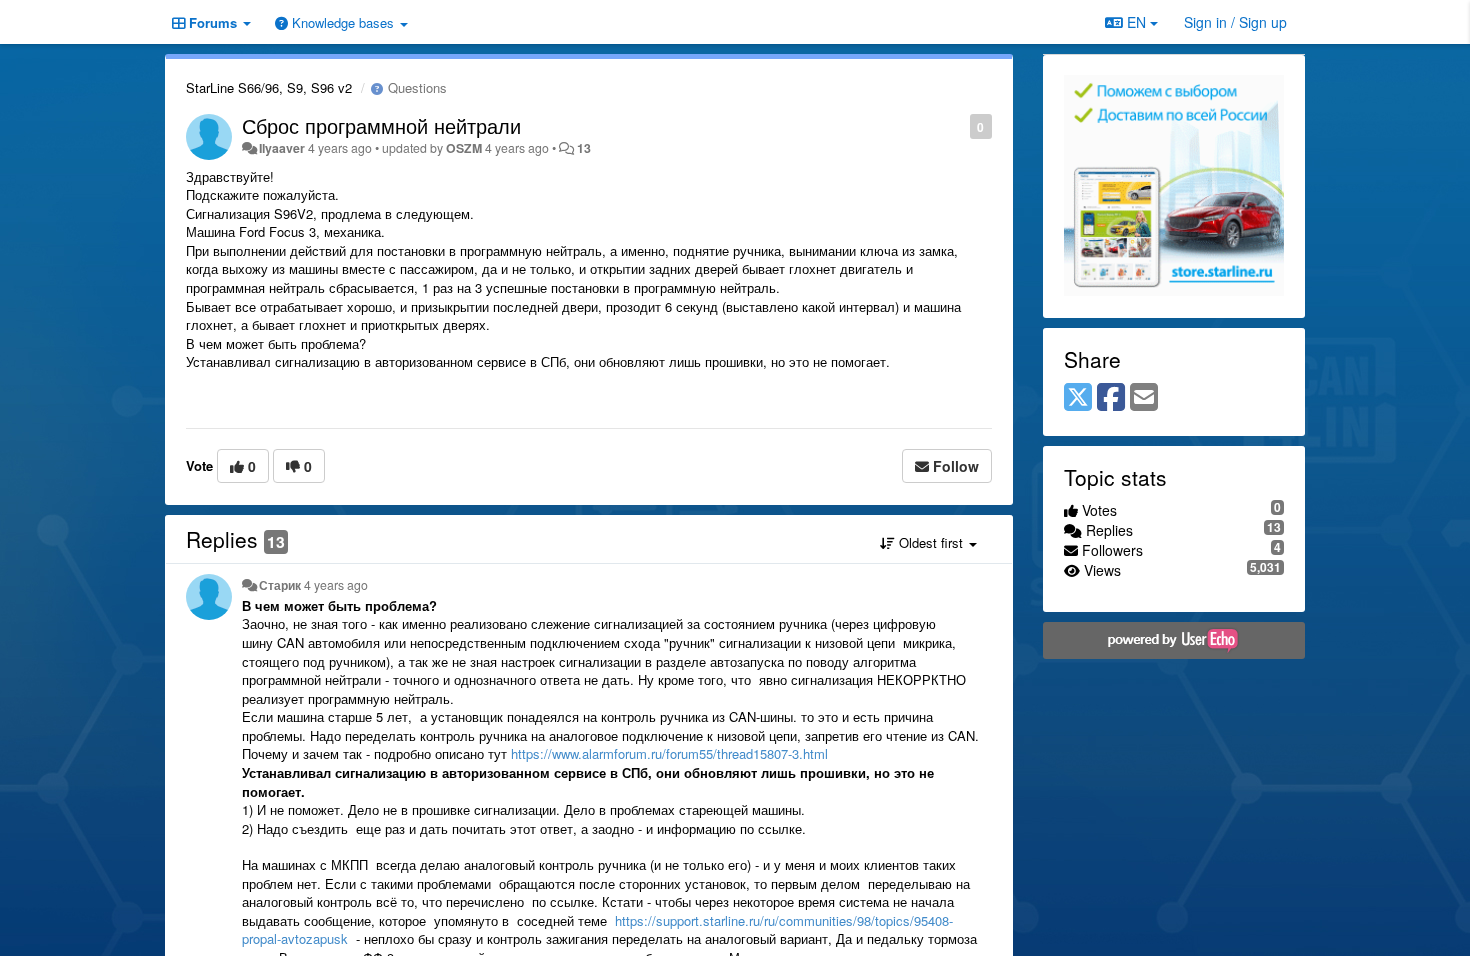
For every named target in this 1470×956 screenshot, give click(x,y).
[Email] (1144, 398)
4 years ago (336, 585)
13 (584, 148)
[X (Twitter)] (1078, 398)
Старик (280, 585)
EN (1136, 22)
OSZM (464, 148)
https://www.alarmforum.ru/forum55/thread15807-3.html (669, 753)
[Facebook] (1111, 398)
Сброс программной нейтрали (381, 125)
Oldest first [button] (931, 542)
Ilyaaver (282, 148)
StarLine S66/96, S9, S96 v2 (269, 87)
